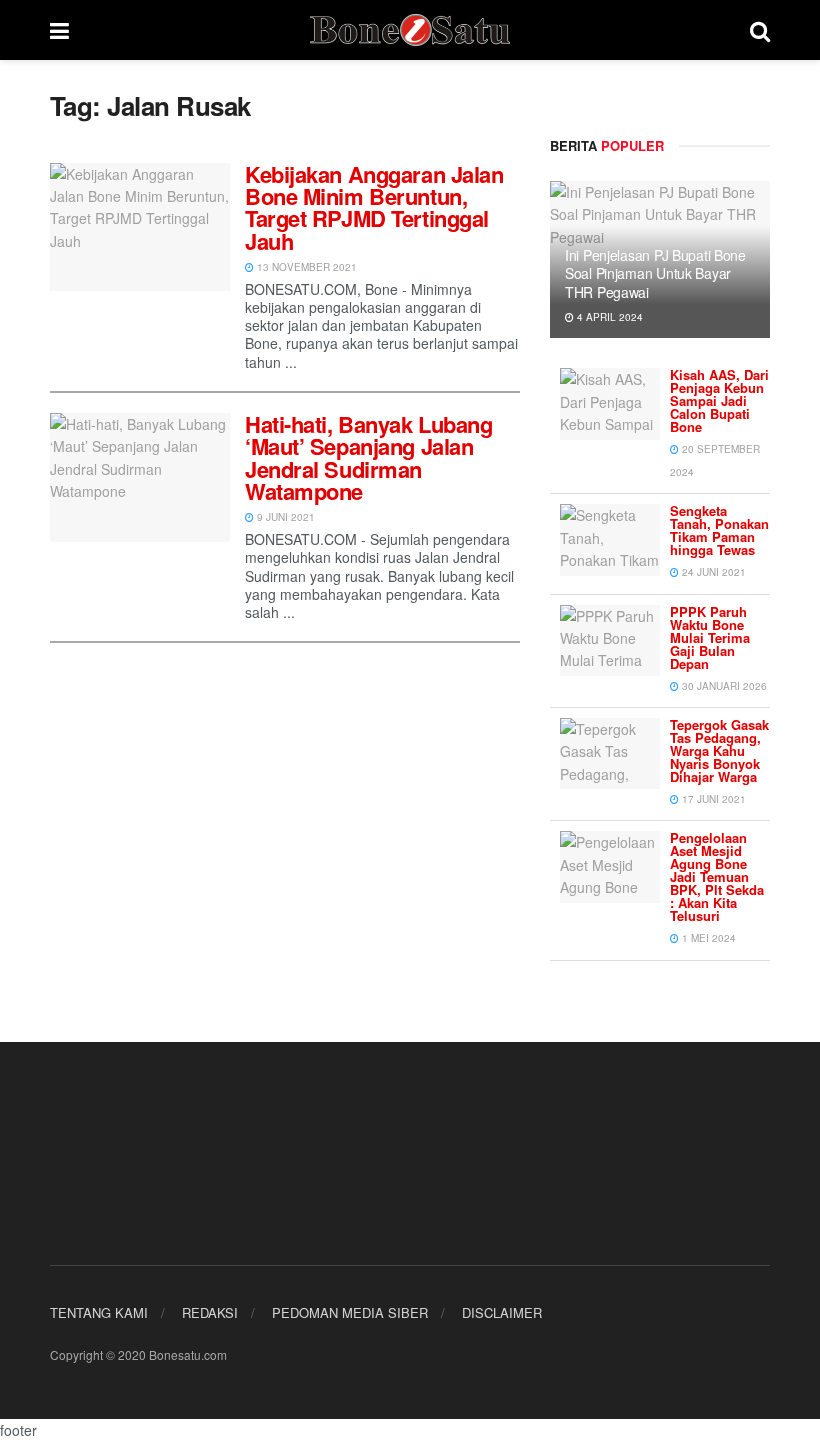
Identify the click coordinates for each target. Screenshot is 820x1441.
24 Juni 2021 (712, 572)
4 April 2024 (608, 317)
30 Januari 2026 (723, 686)
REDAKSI (210, 1312)
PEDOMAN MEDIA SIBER (350, 1312)
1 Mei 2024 (707, 938)
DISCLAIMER (502, 1312)
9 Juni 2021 (284, 517)
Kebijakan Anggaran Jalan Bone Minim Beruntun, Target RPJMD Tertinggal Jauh (374, 207)
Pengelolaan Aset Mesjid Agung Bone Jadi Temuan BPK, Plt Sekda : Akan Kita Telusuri (717, 876)
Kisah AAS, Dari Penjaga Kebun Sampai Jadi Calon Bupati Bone (719, 400)
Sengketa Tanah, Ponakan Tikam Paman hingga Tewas (719, 530)
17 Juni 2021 (712, 799)
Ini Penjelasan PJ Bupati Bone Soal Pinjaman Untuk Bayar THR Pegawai (655, 273)
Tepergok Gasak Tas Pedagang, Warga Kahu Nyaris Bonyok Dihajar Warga (719, 750)
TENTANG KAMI (99, 1312)
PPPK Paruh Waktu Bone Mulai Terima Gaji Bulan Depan (710, 637)
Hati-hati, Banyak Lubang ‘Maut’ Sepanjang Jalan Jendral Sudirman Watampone (368, 457)
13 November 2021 (305, 267)
